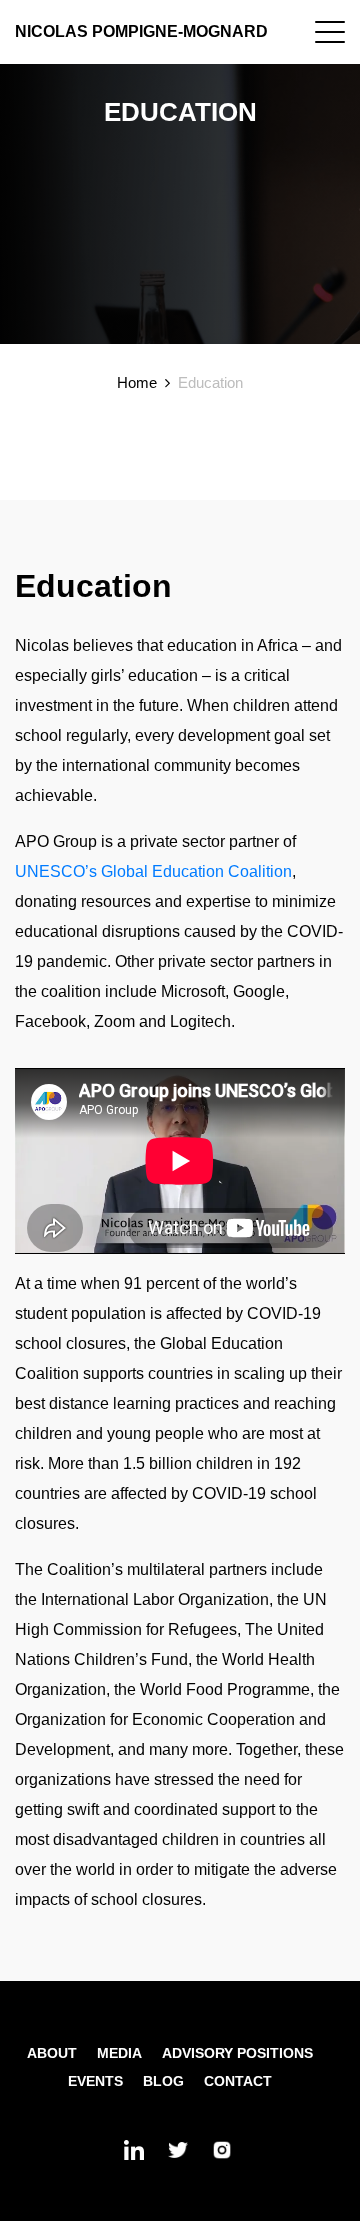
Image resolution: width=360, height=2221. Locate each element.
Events (95, 2081)
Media (119, 2053)
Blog (163, 2081)
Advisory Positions (237, 2053)
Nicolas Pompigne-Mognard (141, 31)
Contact (238, 2081)
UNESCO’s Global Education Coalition (153, 871)
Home (137, 382)
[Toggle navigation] (330, 32)
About (52, 2053)
